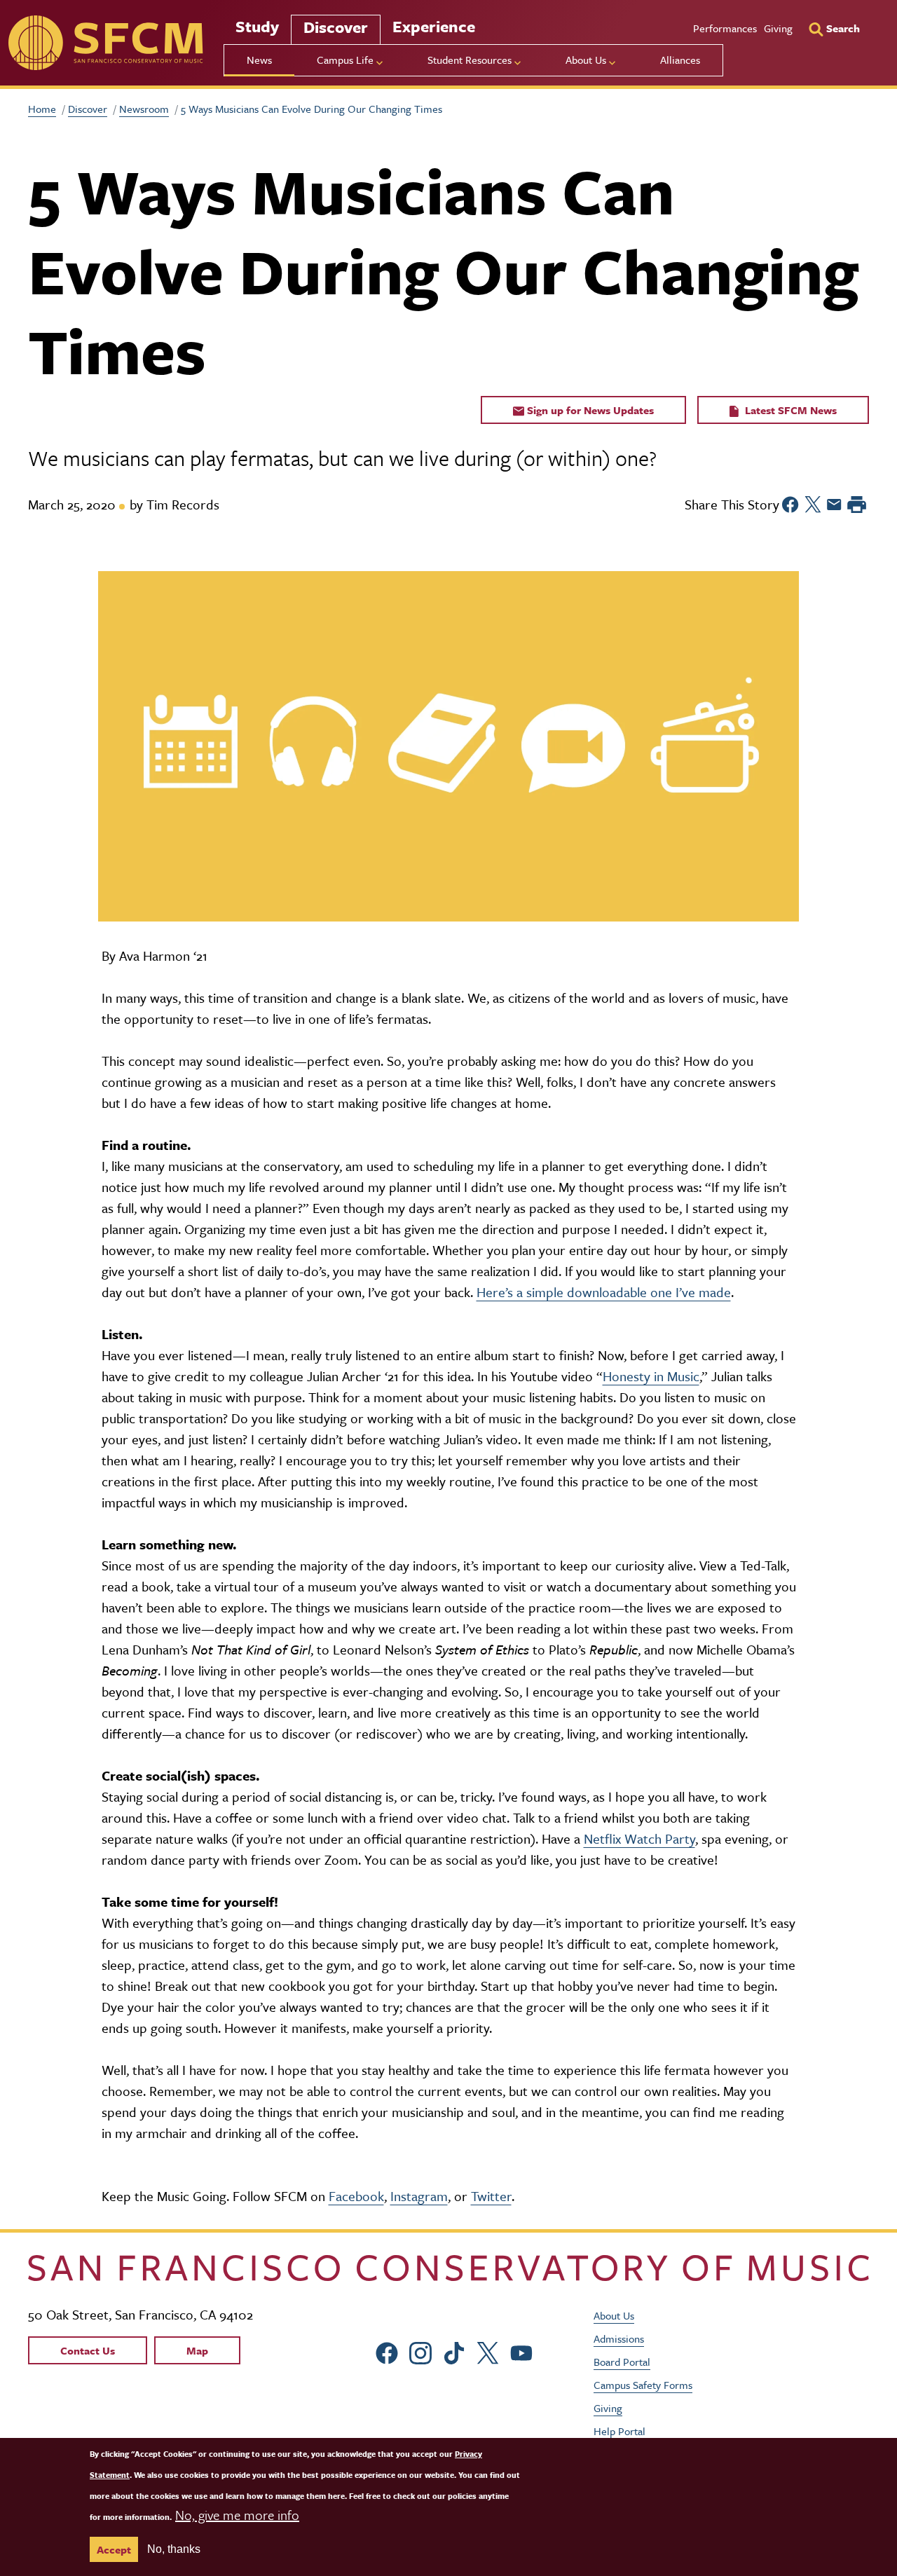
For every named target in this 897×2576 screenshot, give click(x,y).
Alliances (680, 60)
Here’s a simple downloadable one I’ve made (604, 1292)
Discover (336, 27)
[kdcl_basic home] (448, 2268)
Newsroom (144, 109)
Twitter (491, 2196)
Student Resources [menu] (470, 60)
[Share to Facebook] (790, 505)
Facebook (356, 2196)
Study (257, 26)
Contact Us (88, 2350)
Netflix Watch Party (639, 1838)
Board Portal (622, 2362)
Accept (114, 2549)
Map (197, 2350)
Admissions (619, 2338)
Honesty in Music (651, 1376)
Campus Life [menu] (345, 60)
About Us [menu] (586, 60)
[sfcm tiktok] (454, 2351)
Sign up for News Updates (589, 410)
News (259, 60)
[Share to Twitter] (813, 505)
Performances (725, 28)
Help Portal (619, 2431)
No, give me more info (237, 2515)
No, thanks (174, 2549)
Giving (778, 28)
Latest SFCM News (789, 410)
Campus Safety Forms (643, 2385)
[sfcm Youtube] (521, 2351)
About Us (614, 2315)
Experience (434, 26)
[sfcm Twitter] (488, 2351)
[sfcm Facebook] (387, 2351)
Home (42, 109)
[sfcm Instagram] (420, 2351)
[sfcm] (105, 43)
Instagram (419, 2196)
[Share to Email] (834, 505)
